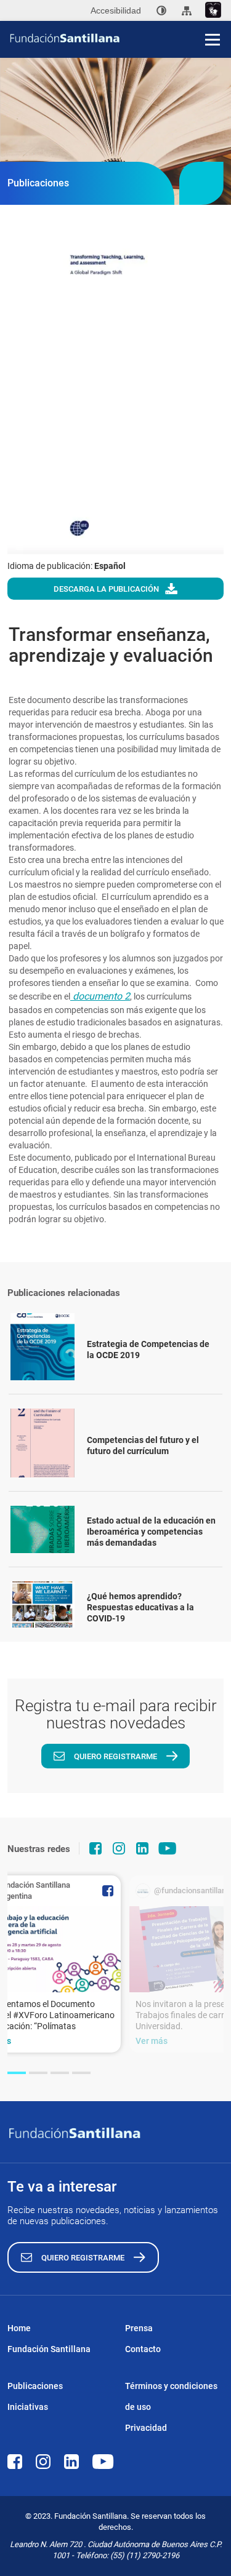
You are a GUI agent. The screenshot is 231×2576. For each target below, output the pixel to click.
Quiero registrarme (115, 1756)
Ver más (152, 2041)
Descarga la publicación (106, 589)
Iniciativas (28, 2407)
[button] (17, 2073)
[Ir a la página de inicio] (120, 38)
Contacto (143, 2349)
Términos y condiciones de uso (171, 2396)
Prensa (139, 2328)
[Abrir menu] (213, 39)
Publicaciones (35, 2386)
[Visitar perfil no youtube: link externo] (168, 1848)
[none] (161, 10)
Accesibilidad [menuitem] (116, 10)
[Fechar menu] (213, 18)
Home (19, 2328)
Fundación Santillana (49, 2349)
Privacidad (146, 2428)
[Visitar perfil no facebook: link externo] (95, 1848)
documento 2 (100, 996)
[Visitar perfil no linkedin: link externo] (142, 1848)
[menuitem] (161, 10)
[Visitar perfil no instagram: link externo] (119, 1848)
